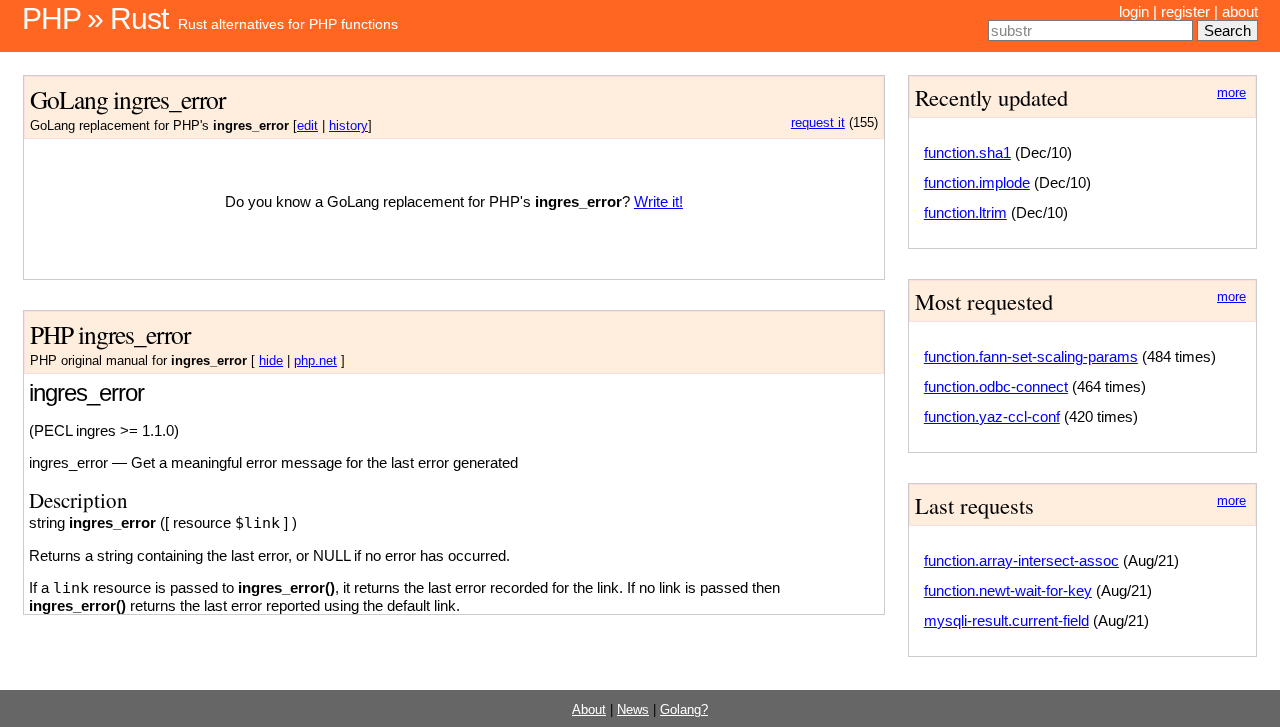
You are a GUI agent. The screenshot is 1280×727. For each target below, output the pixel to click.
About (589, 710)
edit (307, 126)
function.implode (977, 182)
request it (818, 123)
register (1185, 11)
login (1134, 11)
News (633, 710)
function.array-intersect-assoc (1021, 560)
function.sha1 (967, 152)
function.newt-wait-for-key (1008, 590)
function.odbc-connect (996, 386)
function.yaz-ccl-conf (992, 416)
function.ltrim (965, 212)
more (1231, 93)
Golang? (684, 710)
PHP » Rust (95, 18)
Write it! (658, 201)
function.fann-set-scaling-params (1031, 356)
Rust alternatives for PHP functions (288, 24)
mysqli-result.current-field (1006, 620)
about (1240, 11)
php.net (315, 361)
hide (271, 361)
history (348, 126)
